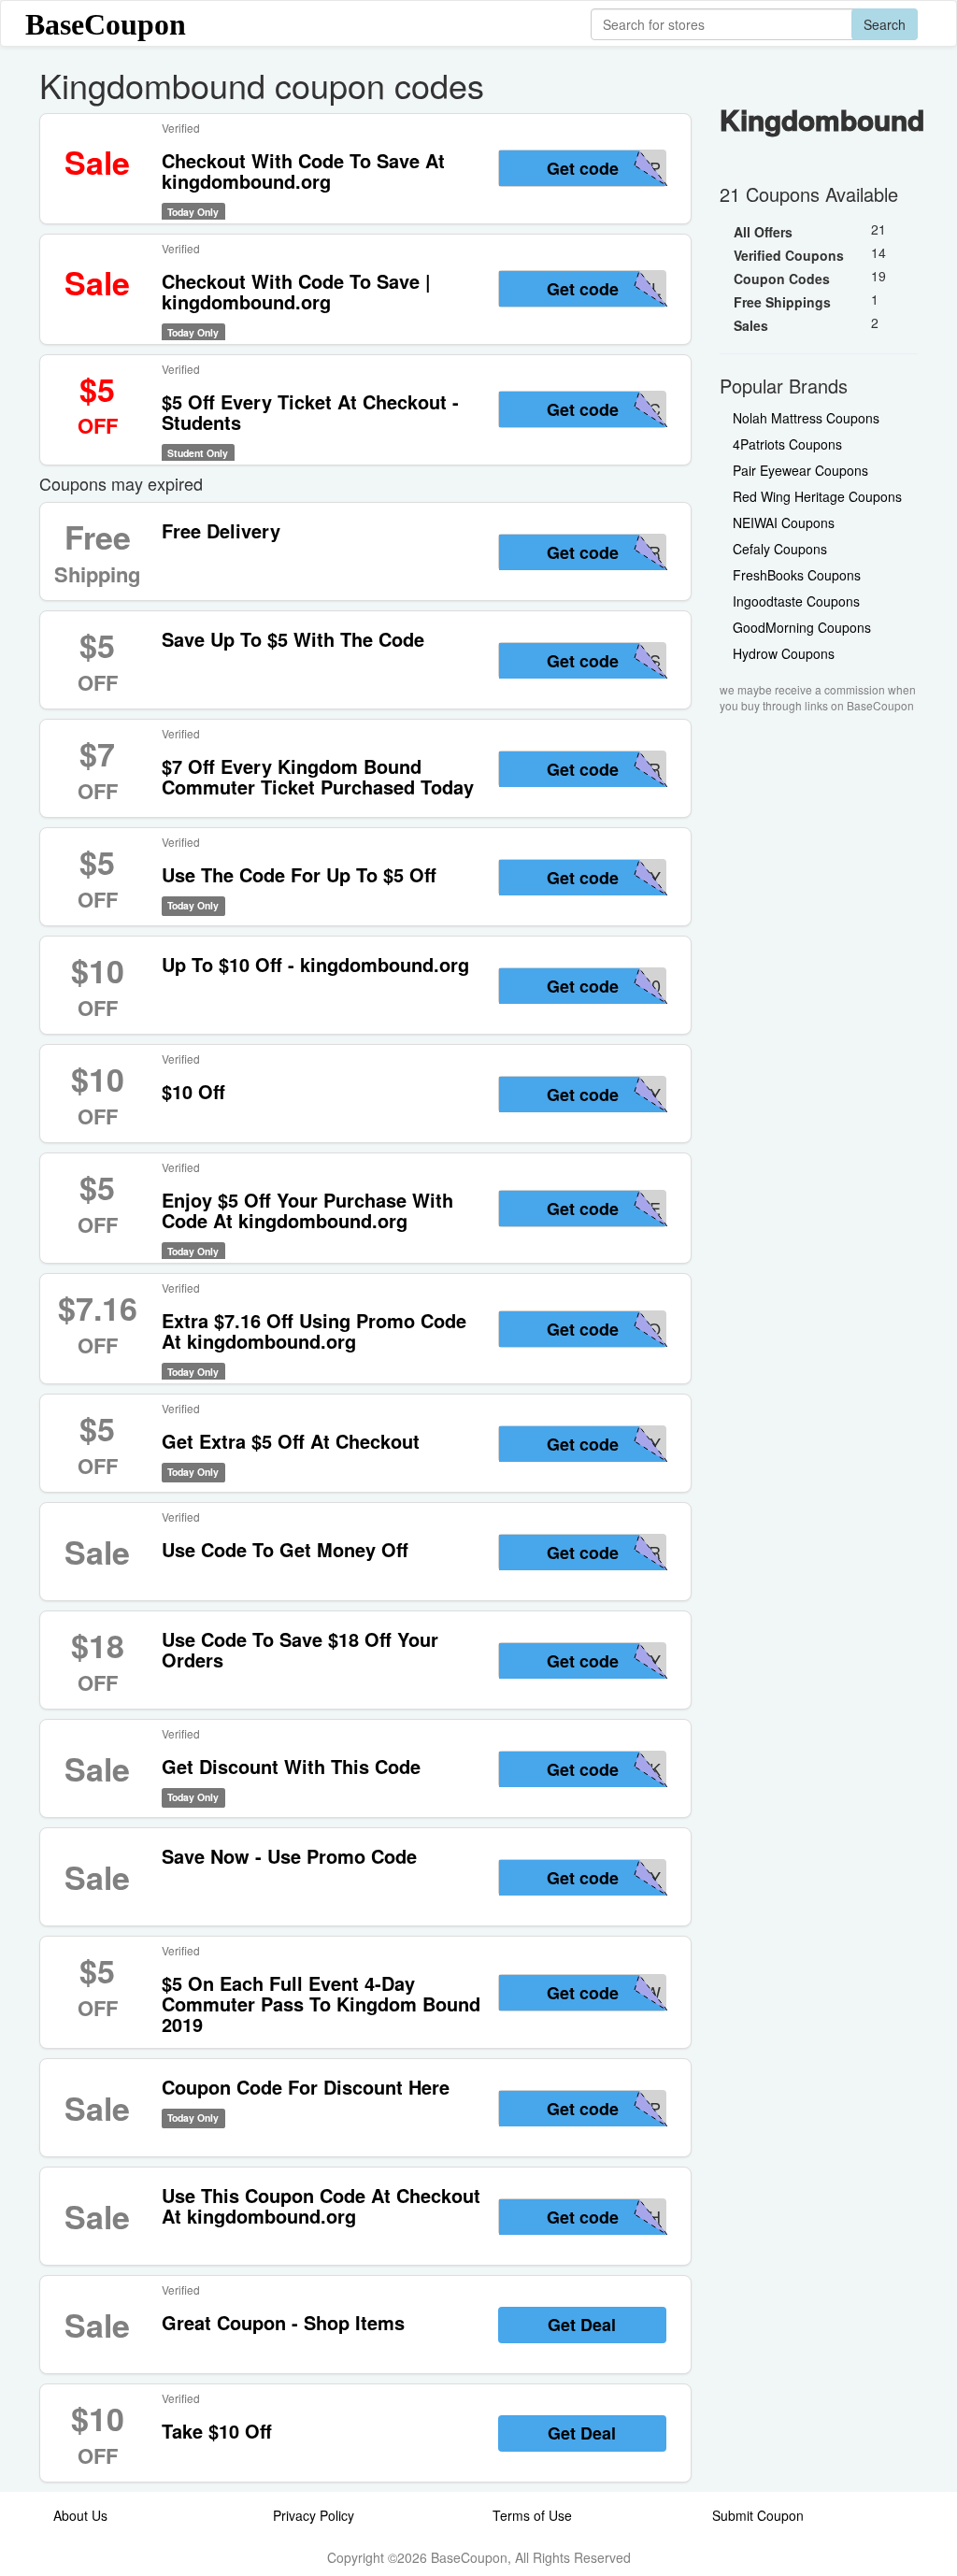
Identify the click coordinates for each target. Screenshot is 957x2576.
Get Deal (582, 2325)
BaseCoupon (106, 24)
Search (885, 24)
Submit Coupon (758, 2515)
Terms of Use (532, 2515)
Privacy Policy (314, 2515)
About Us (80, 2515)
